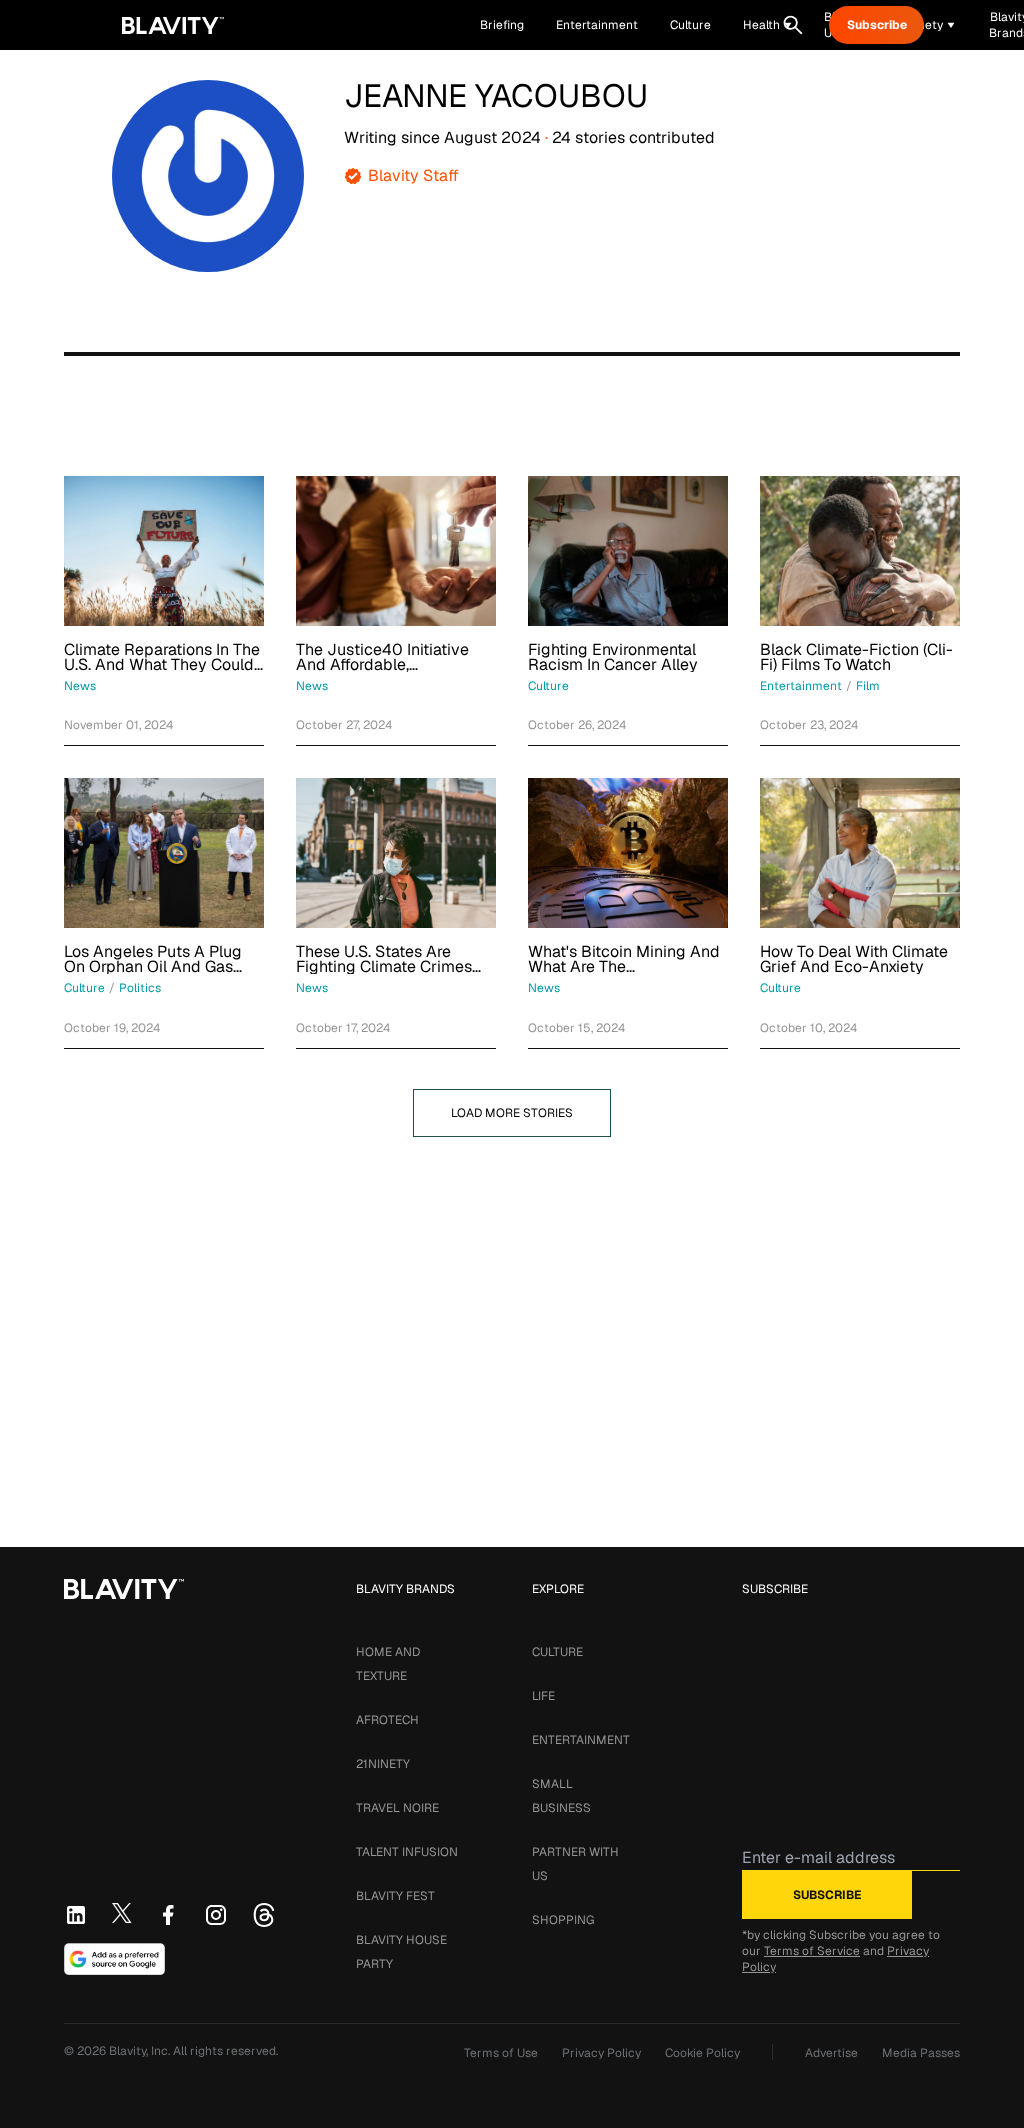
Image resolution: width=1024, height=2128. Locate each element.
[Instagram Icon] (216, 1915)
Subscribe (877, 25)
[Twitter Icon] (122, 1913)
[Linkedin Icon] (76, 1915)
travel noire (397, 1808)
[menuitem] (767, 25)
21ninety (383, 1764)
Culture (557, 1652)
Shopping (563, 1920)
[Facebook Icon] (168, 1915)
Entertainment (581, 1740)
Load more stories (512, 1113)
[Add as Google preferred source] (114, 1959)
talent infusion (407, 1852)
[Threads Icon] (264, 1915)
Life (543, 1696)
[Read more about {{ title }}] (164, 551)
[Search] (793, 25)
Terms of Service (812, 1951)
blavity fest (395, 1896)
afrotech (387, 1720)
